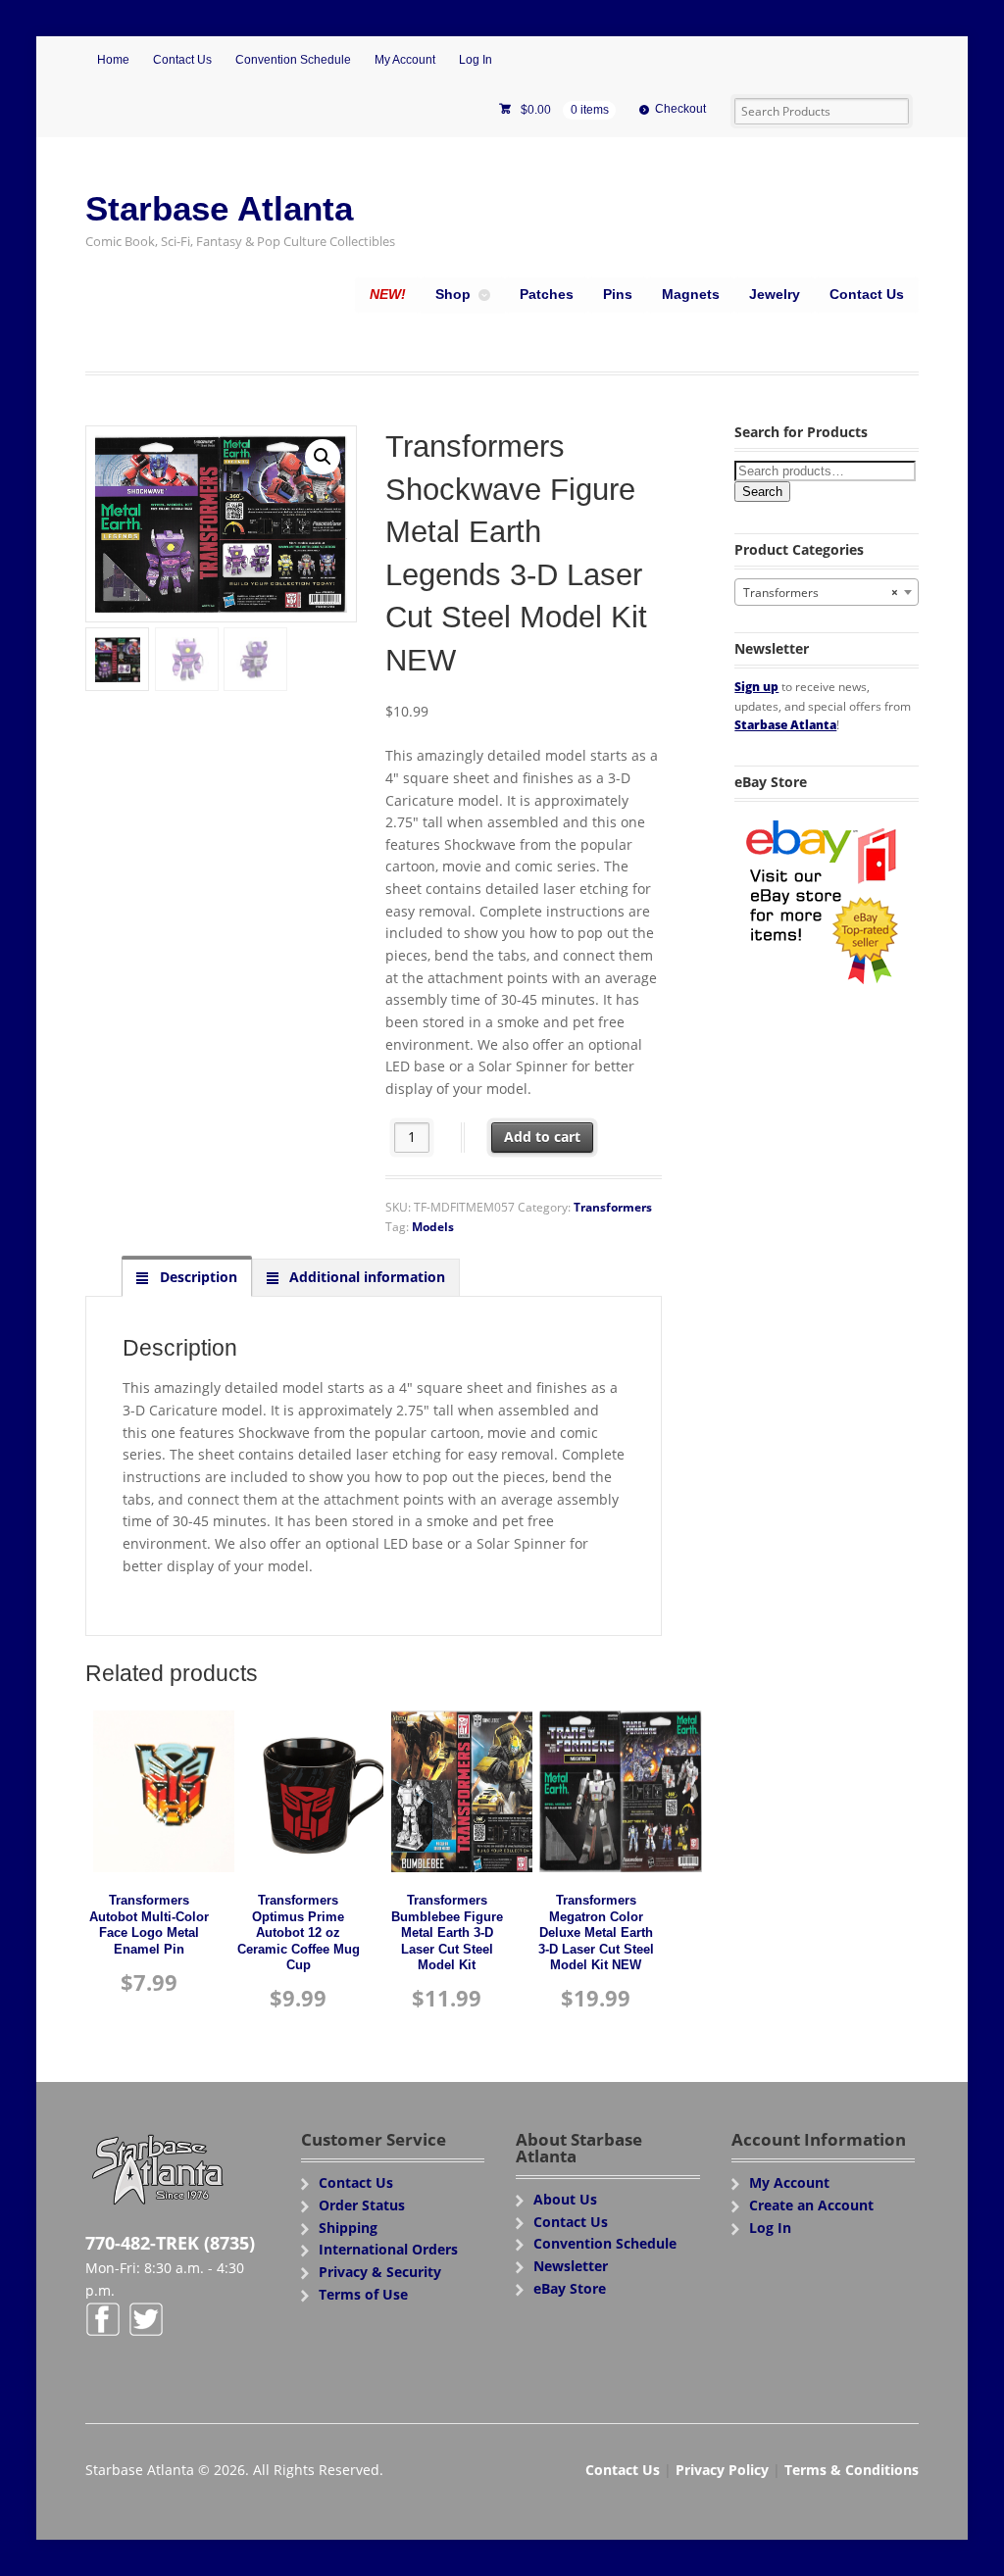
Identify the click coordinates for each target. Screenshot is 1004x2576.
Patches (547, 294)
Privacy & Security (380, 2272)
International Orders (388, 2249)
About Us (565, 2199)
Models (433, 1227)
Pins (618, 294)
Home (113, 60)
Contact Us (182, 60)
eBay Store (570, 2288)
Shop (453, 294)
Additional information (365, 1277)
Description (197, 1277)
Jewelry (775, 294)
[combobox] (826, 592)
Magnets (691, 294)
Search (762, 492)
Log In (476, 60)
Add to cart (542, 1137)
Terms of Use (363, 2294)
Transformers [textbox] (820, 593)
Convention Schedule (293, 60)
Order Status (362, 2205)
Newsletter (571, 2266)
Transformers (613, 1207)
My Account (405, 60)
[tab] (186, 1277)
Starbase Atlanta (219, 208)
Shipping (348, 2228)
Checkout (680, 109)
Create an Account (811, 2205)
